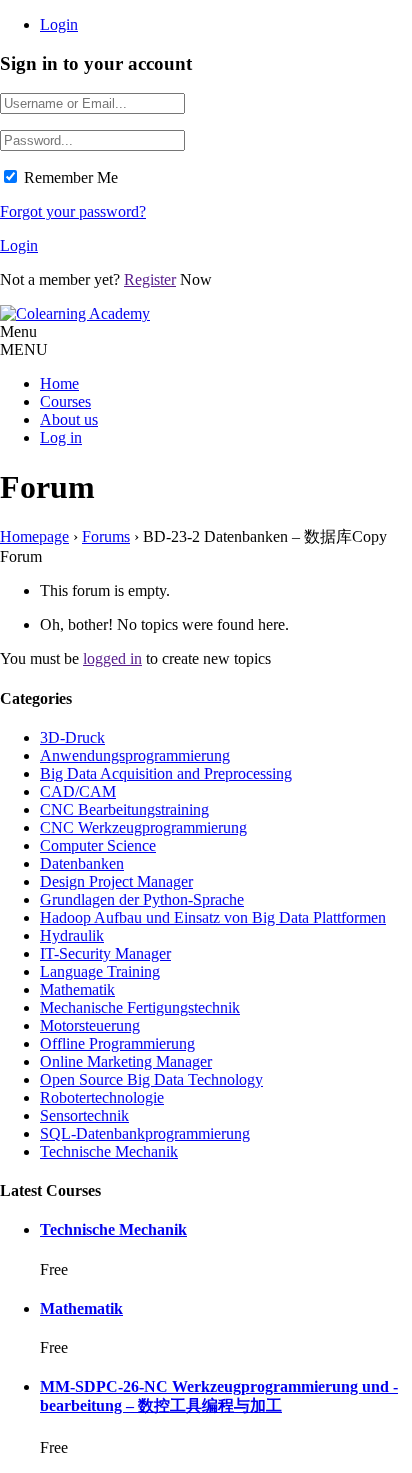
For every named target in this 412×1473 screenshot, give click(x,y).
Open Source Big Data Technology (151, 1079)
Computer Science (98, 845)
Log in (61, 437)
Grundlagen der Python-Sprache (142, 899)
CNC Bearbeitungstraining (124, 809)
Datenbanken (82, 863)
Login (59, 24)
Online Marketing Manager (126, 1061)
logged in (112, 658)
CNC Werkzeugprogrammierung (143, 827)
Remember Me (71, 177)
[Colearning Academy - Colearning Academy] (75, 313)
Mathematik (77, 989)
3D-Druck (72, 737)
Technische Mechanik (109, 1151)
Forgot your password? (73, 211)
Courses (65, 401)
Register (150, 279)
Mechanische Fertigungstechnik (140, 1007)
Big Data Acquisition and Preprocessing (166, 773)
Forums (106, 536)
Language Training (100, 971)
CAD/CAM (78, 791)
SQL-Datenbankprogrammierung (145, 1133)
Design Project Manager (116, 881)
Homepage (34, 536)
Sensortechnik (84, 1115)
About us (69, 419)
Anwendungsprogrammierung (135, 755)
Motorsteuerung (90, 1025)
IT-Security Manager (105, 953)
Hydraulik (72, 935)
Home (59, 383)
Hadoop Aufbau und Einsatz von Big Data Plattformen (213, 917)
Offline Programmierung (117, 1043)
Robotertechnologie (102, 1097)
